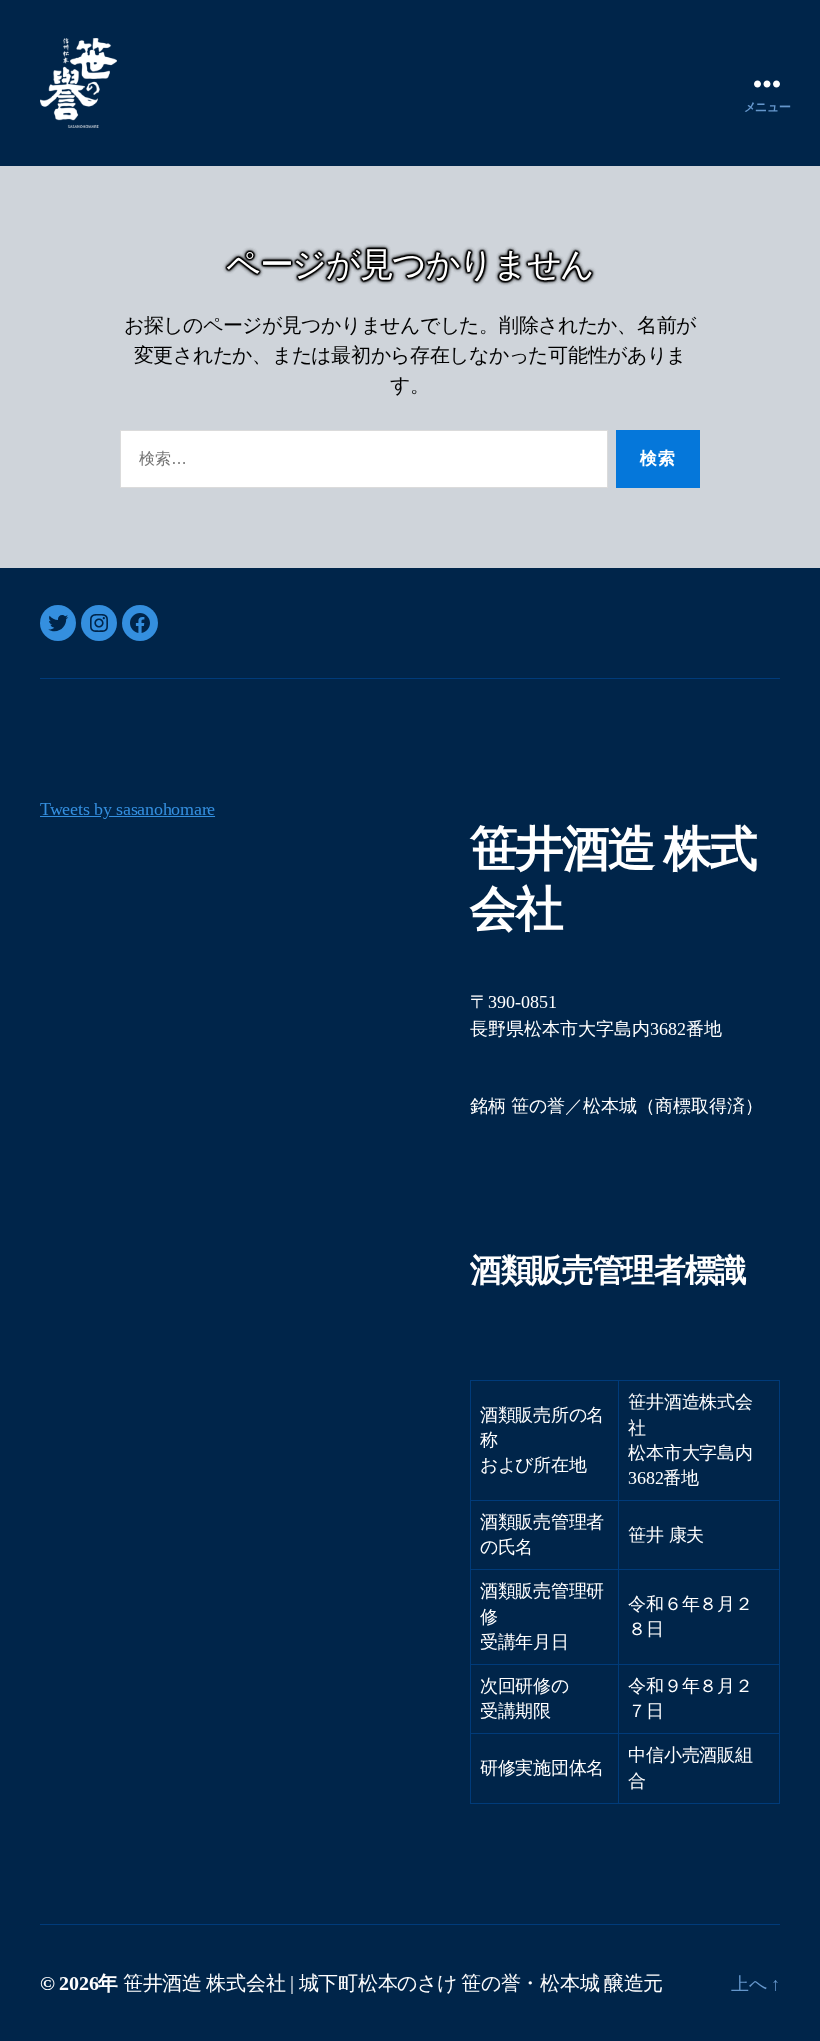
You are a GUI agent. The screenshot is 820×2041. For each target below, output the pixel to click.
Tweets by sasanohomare (127, 809)
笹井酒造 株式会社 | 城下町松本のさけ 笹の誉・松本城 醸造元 (393, 1983)
